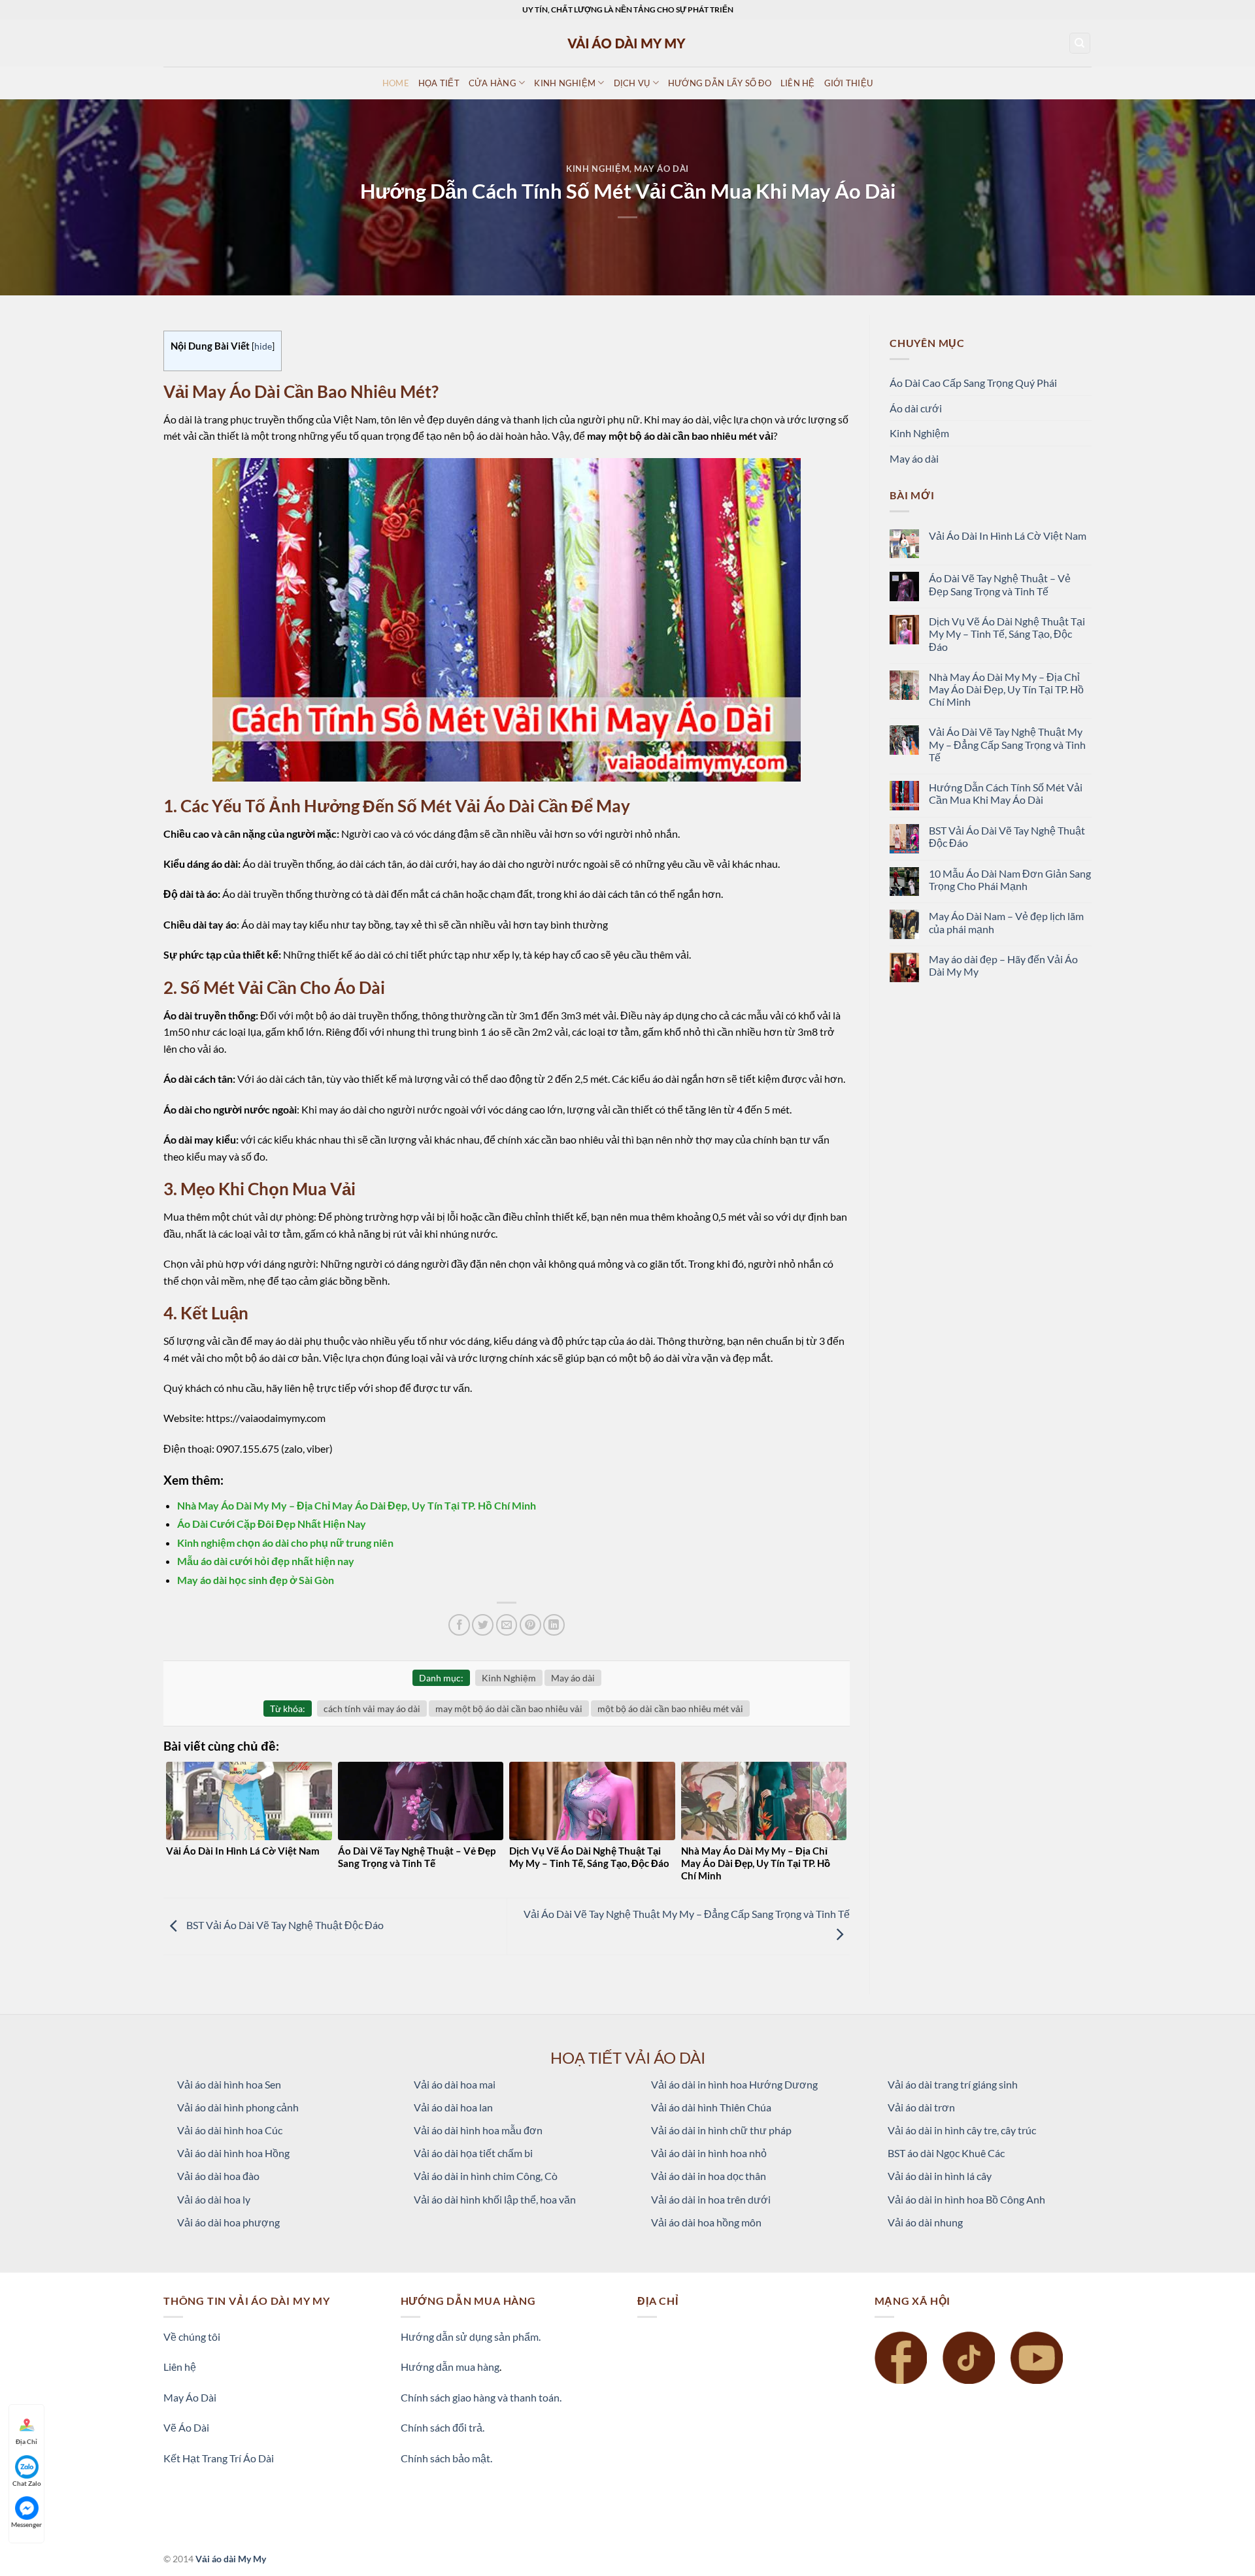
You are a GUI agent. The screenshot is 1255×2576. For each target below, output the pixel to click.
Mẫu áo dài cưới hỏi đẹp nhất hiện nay (266, 1561)
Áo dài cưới (916, 408)
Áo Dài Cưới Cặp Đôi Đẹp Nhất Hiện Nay (272, 1524)
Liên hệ (180, 2367)
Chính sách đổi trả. (443, 2427)
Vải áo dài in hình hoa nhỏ (709, 2153)
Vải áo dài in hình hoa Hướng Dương (734, 2084)
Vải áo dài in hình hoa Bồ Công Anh (966, 2199)
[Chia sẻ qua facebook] (459, 1625)
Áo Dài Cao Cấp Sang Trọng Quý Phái (973, 383)
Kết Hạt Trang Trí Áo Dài (219, 2458)
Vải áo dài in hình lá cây (940, 2176)
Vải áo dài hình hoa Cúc (230, 2130)
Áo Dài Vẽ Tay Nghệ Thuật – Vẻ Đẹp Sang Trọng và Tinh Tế (1000, 584)
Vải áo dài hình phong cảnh (238, 2107)
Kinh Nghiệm (598, 169)
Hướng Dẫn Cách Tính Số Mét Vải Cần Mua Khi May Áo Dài (1006, 793)
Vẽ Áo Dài (186, 2427)
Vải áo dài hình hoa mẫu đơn (478, 2130)
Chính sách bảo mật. (446, 2458)
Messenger (26, 2524)
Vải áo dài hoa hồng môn (706, 2222)
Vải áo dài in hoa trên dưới (711, 2199)
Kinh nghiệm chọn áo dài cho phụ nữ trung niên (285, 1543)
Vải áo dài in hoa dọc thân (709, 2176)
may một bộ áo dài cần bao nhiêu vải (509, 1709)
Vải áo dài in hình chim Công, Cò (486, 2176)
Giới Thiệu (849, 83)
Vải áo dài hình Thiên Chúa (711, 2107)
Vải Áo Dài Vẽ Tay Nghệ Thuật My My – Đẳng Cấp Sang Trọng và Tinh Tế (1007, 744)
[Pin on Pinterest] (530, 1625)
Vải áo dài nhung (925, 2222)
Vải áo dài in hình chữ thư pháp (721, 2130)
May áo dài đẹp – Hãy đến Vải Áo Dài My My (1003, 965)
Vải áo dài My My (231, 2559)
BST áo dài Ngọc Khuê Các (946, 2153)
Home (396, 83)
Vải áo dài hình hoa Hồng (233, 2153)
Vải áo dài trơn (921, 2107)
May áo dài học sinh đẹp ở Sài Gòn (256, 1580)
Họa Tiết (439, 83)
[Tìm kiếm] (1080, 43)
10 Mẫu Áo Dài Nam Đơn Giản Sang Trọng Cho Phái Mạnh (1010, 880)
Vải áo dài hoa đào (218, 2176)
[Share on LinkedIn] (554, 1625)
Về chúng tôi (192, 2337)
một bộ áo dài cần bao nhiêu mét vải (670, 1709)
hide (263, 346)
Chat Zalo (27, 2483)
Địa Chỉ (26, 2441)
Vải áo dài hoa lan (453, 2107)
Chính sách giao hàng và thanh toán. (481, 2397)
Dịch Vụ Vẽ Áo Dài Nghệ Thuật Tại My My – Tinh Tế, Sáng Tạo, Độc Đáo (1007, 634)
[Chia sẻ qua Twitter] (483, 1625)
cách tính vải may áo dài (372, 1709)
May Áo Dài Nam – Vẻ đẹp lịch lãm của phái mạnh (1006, 922)
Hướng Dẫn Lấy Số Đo (720, 83)
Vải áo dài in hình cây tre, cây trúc (962, 2130)
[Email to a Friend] (507, 1625)
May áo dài (661, 169)
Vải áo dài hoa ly (214, 2199)
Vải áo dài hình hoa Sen (229, 2084)
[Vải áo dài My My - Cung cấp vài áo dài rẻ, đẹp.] (627, 43)
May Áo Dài (190, 2397)
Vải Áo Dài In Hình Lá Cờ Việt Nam (1008, 536)
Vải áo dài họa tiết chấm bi (473, 2153)
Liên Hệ (798, 83)
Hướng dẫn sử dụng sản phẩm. (471, 2337)
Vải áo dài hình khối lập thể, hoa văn (495, 2199)
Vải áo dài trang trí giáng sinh (953, 2084)
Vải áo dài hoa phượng (228, 2222)
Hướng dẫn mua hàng (450, 2367)
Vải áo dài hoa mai (455, 2084)
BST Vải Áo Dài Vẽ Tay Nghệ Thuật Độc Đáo (284, 1925)
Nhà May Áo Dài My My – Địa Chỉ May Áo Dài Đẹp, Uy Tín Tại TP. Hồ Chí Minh (357, 1505)
